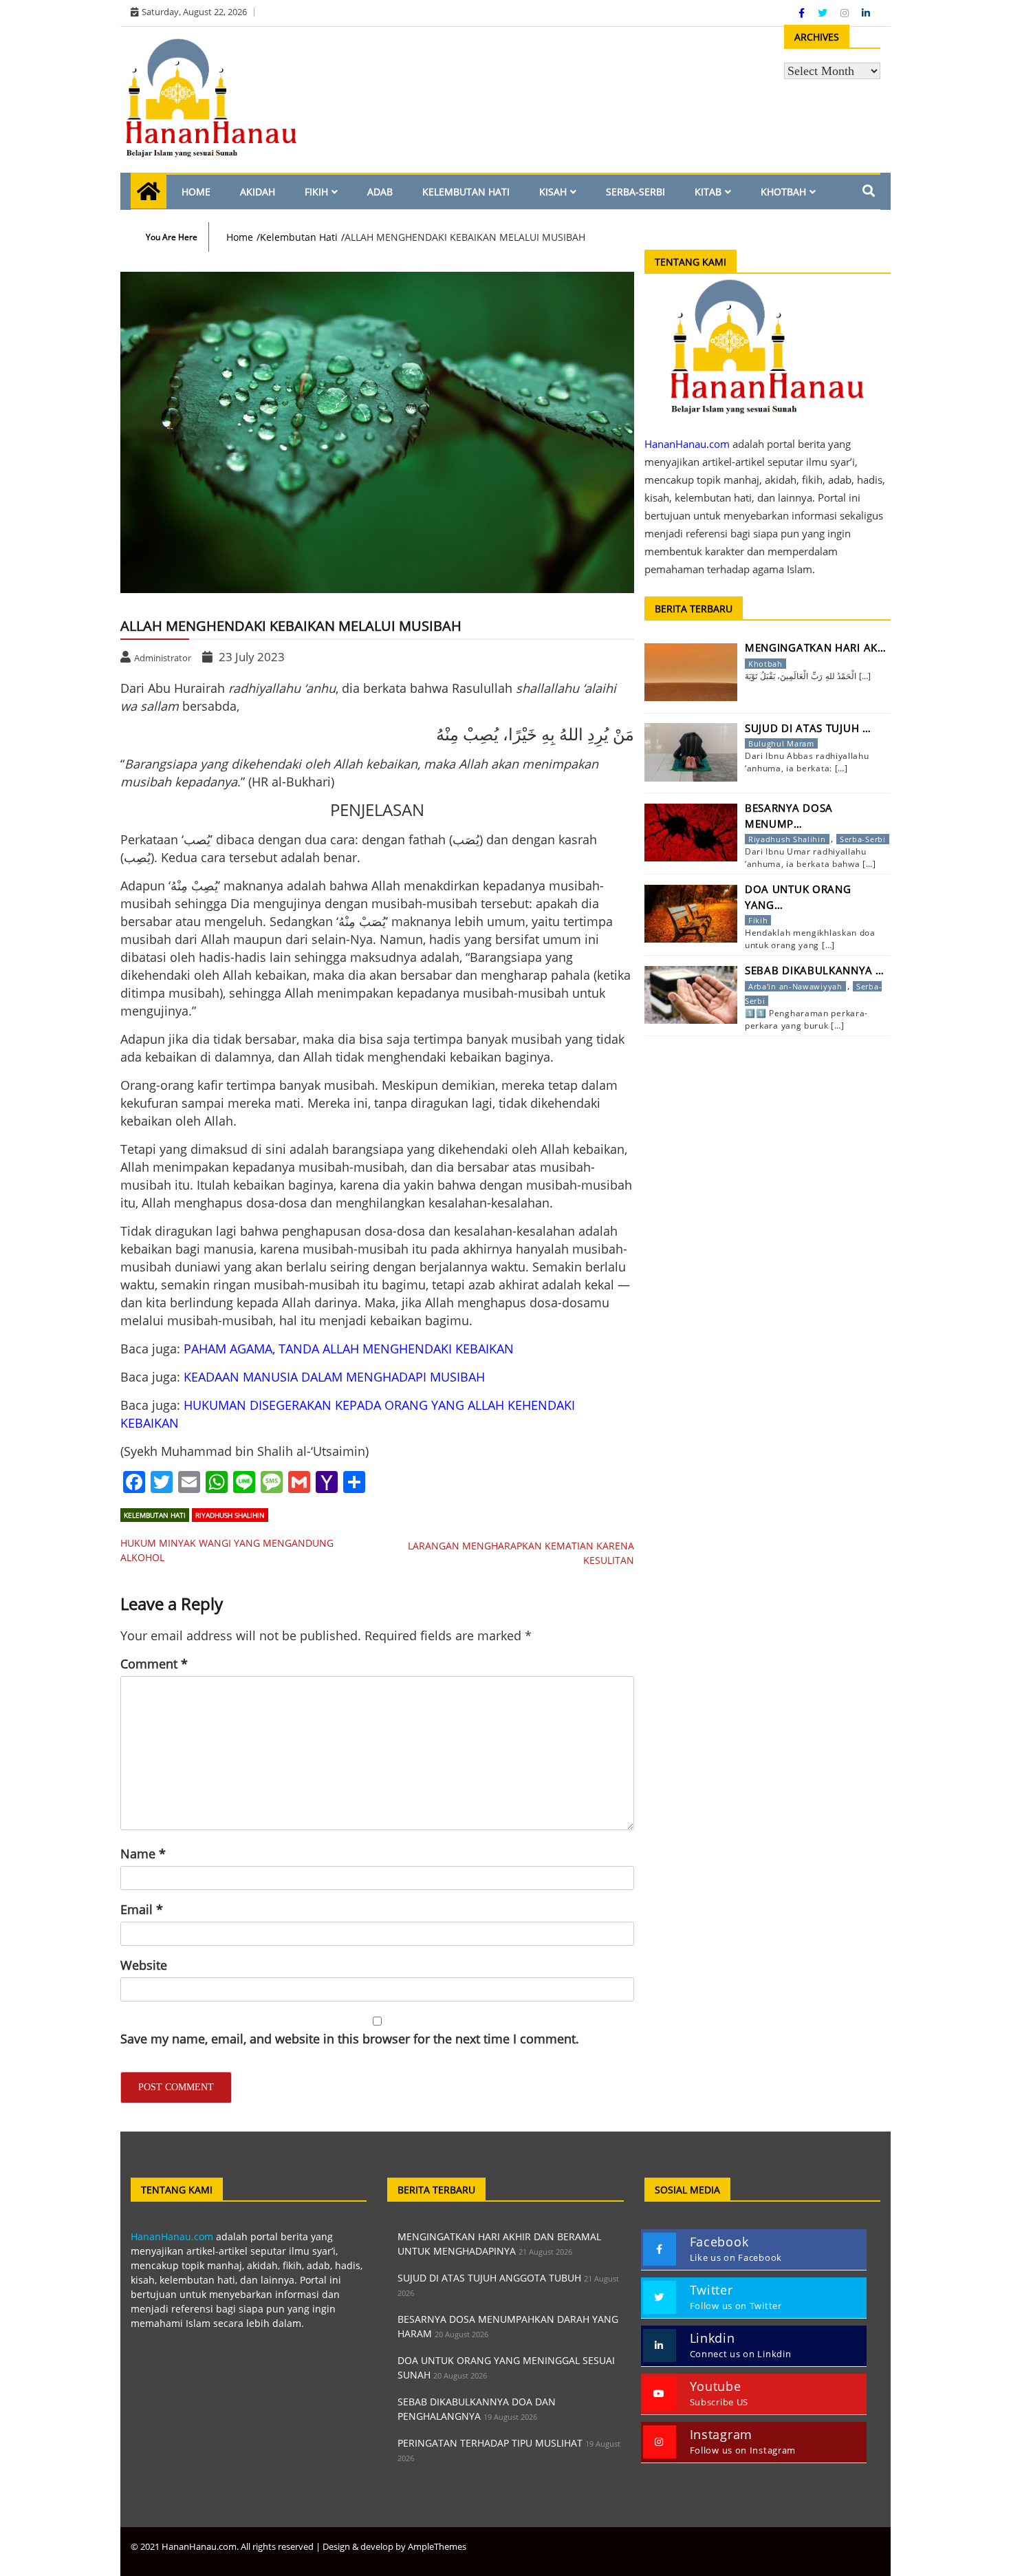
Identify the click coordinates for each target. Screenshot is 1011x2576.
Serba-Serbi (635, 192)
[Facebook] (803, 13)
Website (144, 1965)
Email (142, 1909)
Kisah (553, 192)
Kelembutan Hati (466, 192)
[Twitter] (824, 13)
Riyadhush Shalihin (230, 1515)
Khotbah (783, 192)
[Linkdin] (866, 13)
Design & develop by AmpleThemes (394, 2546)
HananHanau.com (172, 2236)
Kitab (708, 192)
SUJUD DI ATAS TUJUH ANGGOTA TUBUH (489, 2278)
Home (196, 192)
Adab (380, 192)
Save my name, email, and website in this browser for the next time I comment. (350, 2039)
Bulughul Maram (781, 743)
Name (143, 1854)
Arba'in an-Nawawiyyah (795, 986)
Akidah (258, 192)
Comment (154, 1664)
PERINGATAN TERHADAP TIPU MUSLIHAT (490, 2443)
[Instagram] (846, 13)
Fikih (316, 192)
